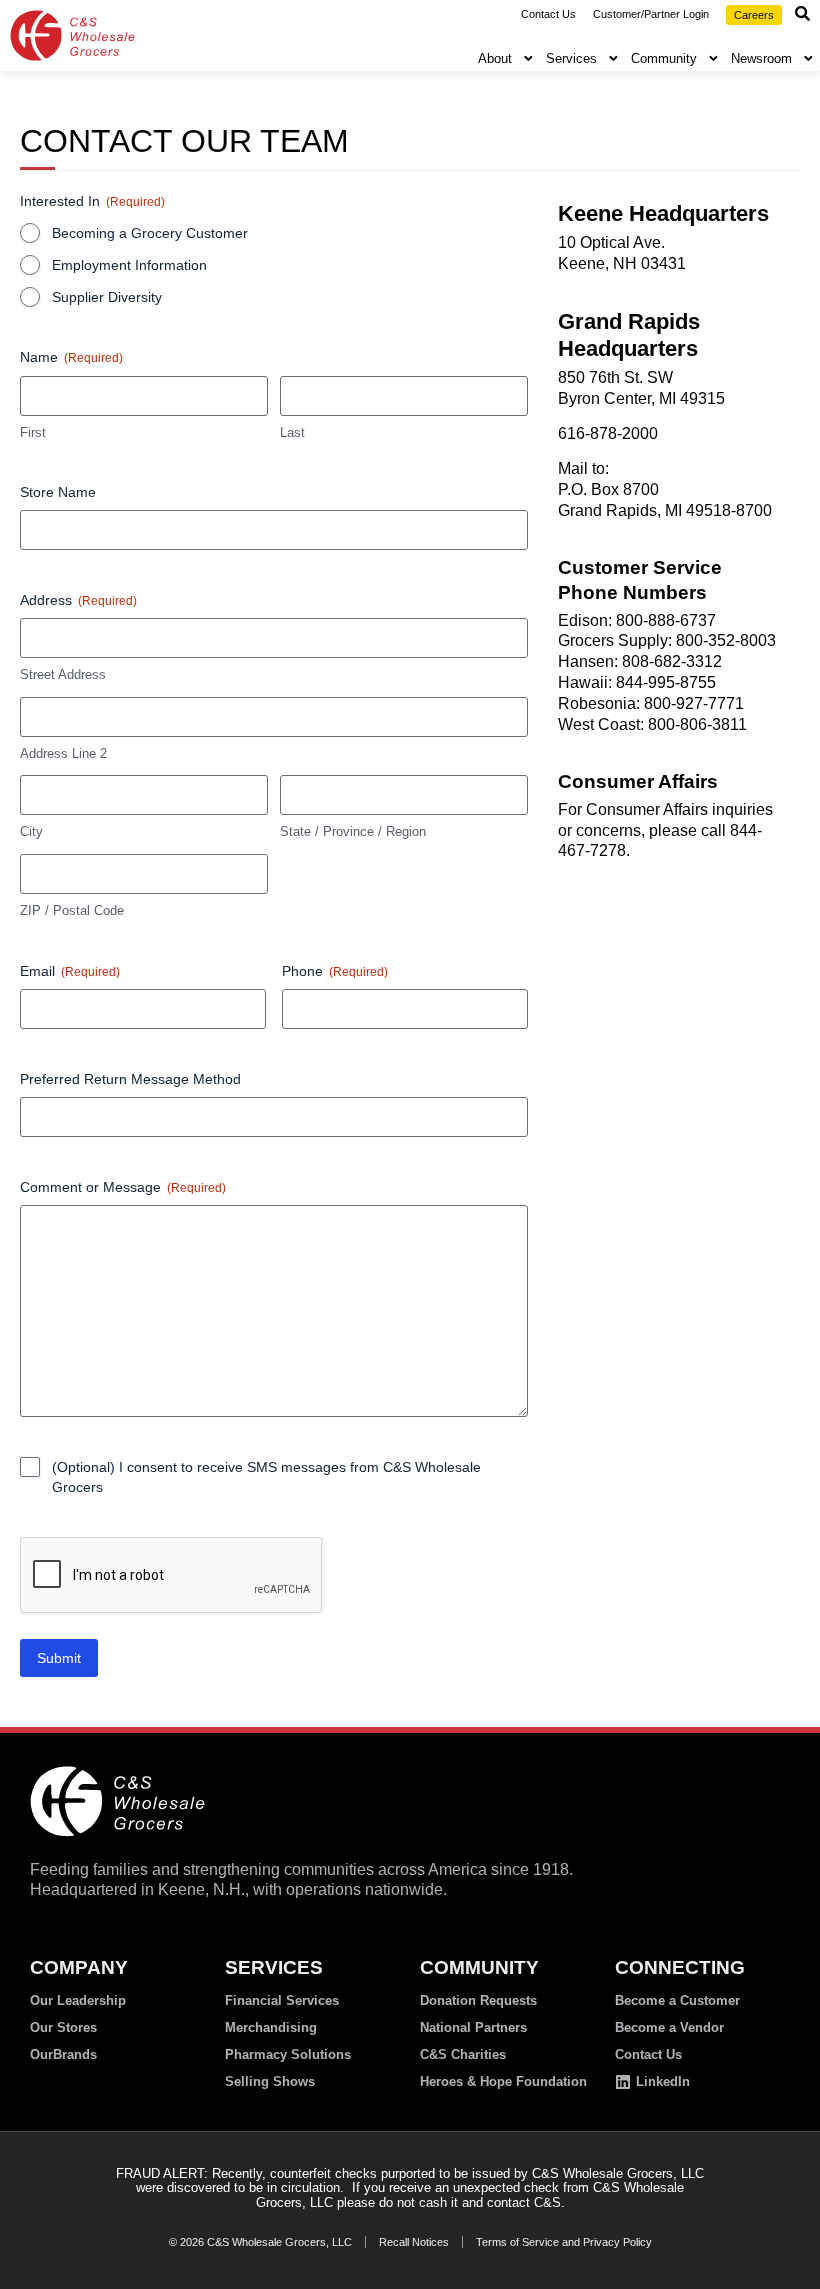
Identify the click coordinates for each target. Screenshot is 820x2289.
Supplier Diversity (107, 297)
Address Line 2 (63, 753)
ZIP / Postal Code (72, 910)
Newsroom (761, 58)
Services (571, 58)
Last (292, 432)
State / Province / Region (353, 831)
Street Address (63, 674)
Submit (59, 1658)
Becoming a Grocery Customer (150, 233)
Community (664, 58)
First (33, 432)
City (31, 831)
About (495, 58)
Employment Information (129, 265)
